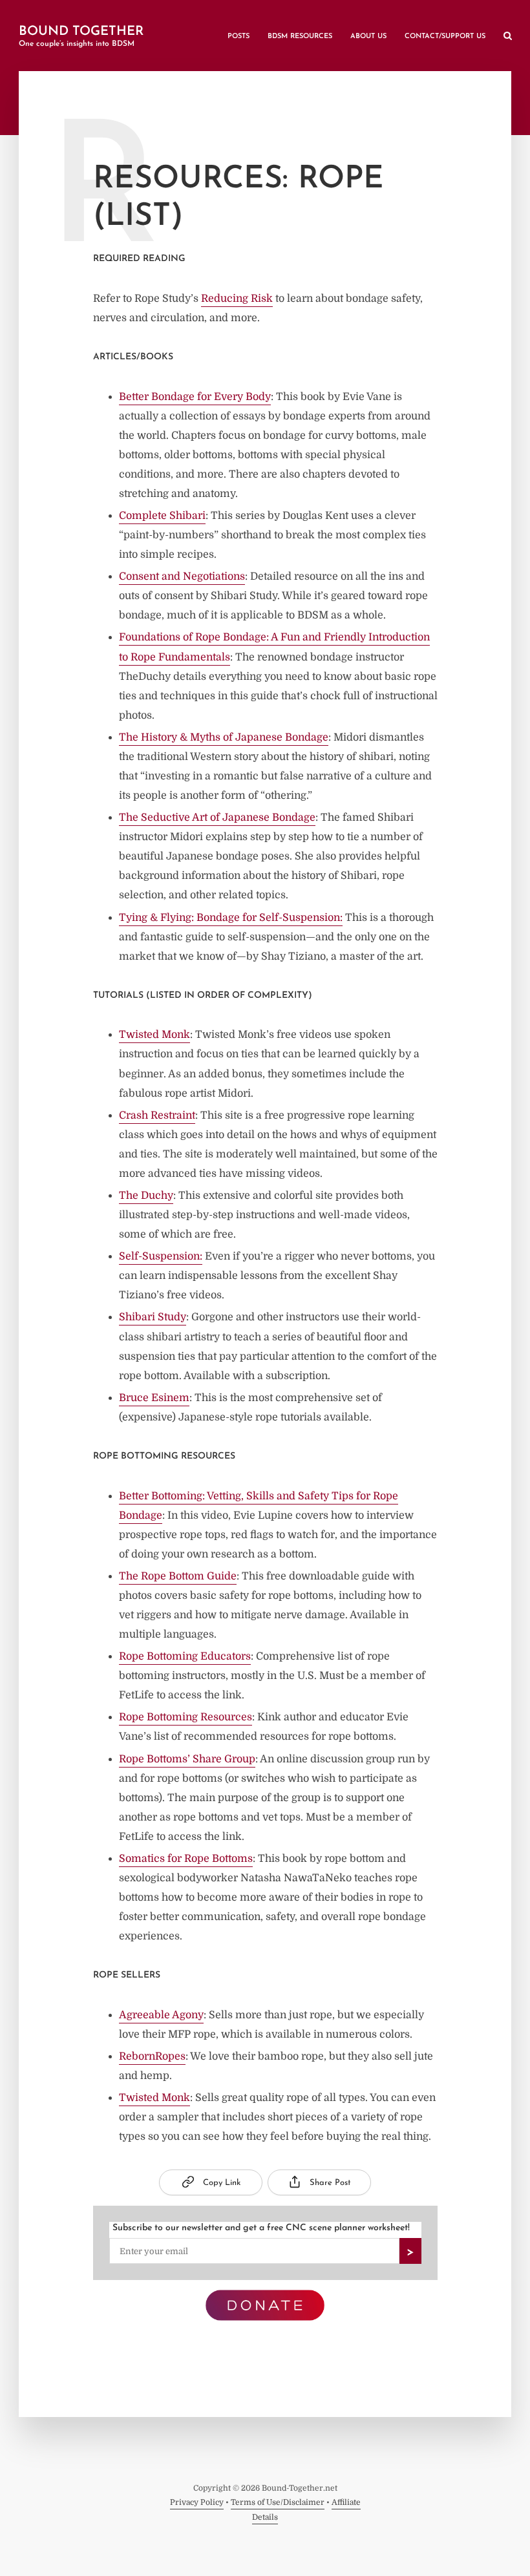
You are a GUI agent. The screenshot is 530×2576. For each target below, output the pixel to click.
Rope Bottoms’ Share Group (187, 1759)
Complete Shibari (162, 516)
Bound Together (81, 32)
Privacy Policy (197, 2502)
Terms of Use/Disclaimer (278, 2502)
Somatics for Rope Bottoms (186, 1859)
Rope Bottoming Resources (185, 1717)
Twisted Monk (154, 1035)
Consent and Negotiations (182, 576)
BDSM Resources (300, 37)
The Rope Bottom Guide (178, 1576)
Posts (238, 37)
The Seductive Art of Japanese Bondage (217, 818)
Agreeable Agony (161, 2015)
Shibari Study (153, 1317)
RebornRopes (152, 2056)
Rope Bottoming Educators (185, 1656)
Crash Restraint (157, 1115)
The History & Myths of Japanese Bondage (224, 737)
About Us (368, 37)
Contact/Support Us (445, 37)
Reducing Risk (237, 299)
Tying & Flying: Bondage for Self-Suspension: (231, 918)
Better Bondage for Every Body (195, 397)
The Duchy (146, 1196)
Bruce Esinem (154, 1398)
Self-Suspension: (161, 1256)
